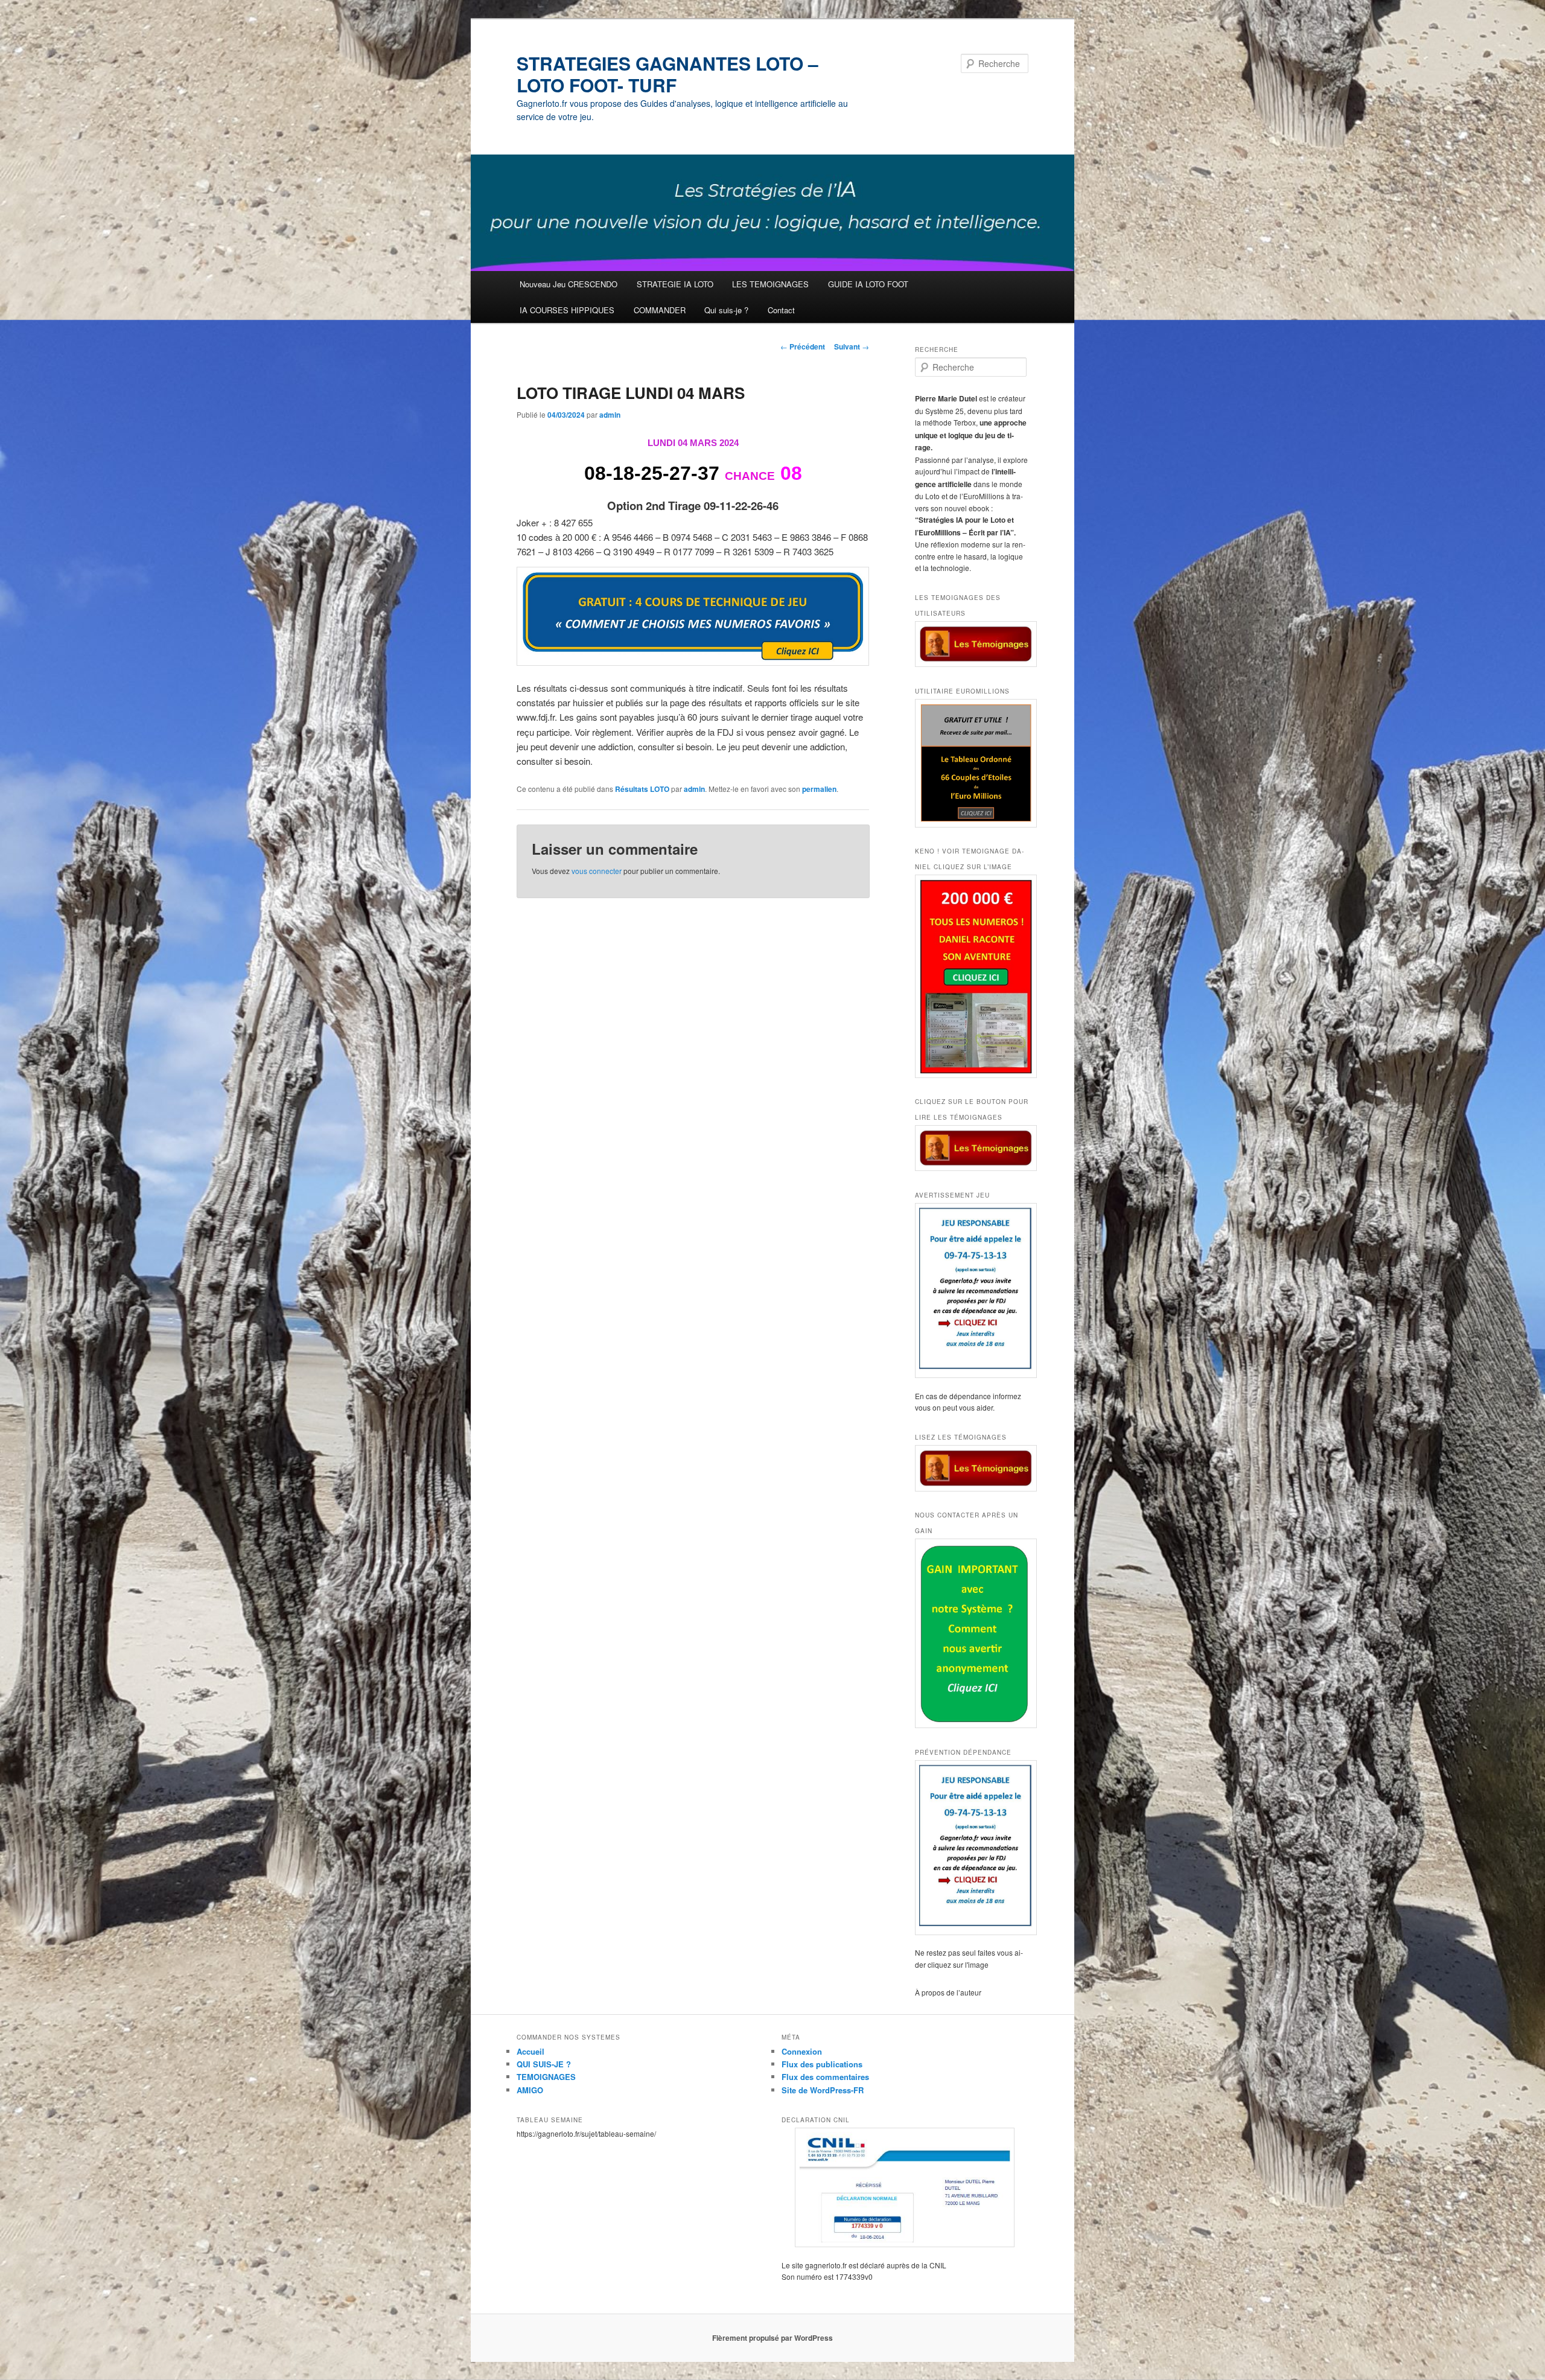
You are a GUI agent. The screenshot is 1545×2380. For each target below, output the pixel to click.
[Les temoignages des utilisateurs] (972, 644)
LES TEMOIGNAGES (770, 284)
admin (610, 415)
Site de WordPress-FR (823, 2090)
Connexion (802, 2051)
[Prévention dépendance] (972, 1848)
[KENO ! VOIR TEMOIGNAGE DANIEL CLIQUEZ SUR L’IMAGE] (972, 976)
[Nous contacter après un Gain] (972, 1633)
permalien (819, 789)
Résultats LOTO (642, 789)
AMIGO (530, 2090)
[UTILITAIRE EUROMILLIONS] (972, 763)
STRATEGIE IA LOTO (675, 284)
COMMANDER (660, 310)
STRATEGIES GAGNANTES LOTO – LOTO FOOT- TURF (667, 74)
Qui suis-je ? (726, 310)
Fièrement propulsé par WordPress (772, 2338)
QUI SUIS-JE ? (544, 2064)
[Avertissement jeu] (972, 1290)
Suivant (852, 346)
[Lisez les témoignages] (972, 1468)
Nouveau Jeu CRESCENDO (569, 284)
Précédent (803, 346)
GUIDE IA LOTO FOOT (868, 284)
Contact (781, 310)
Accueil (530, 2051)
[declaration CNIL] (905, 2187)
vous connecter (597, 871)
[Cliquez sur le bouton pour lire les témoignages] (972, 1148)
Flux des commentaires (825, 2077)
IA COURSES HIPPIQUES (567, 310)
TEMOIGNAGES (546, 2077)
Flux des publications (822, 2064)
